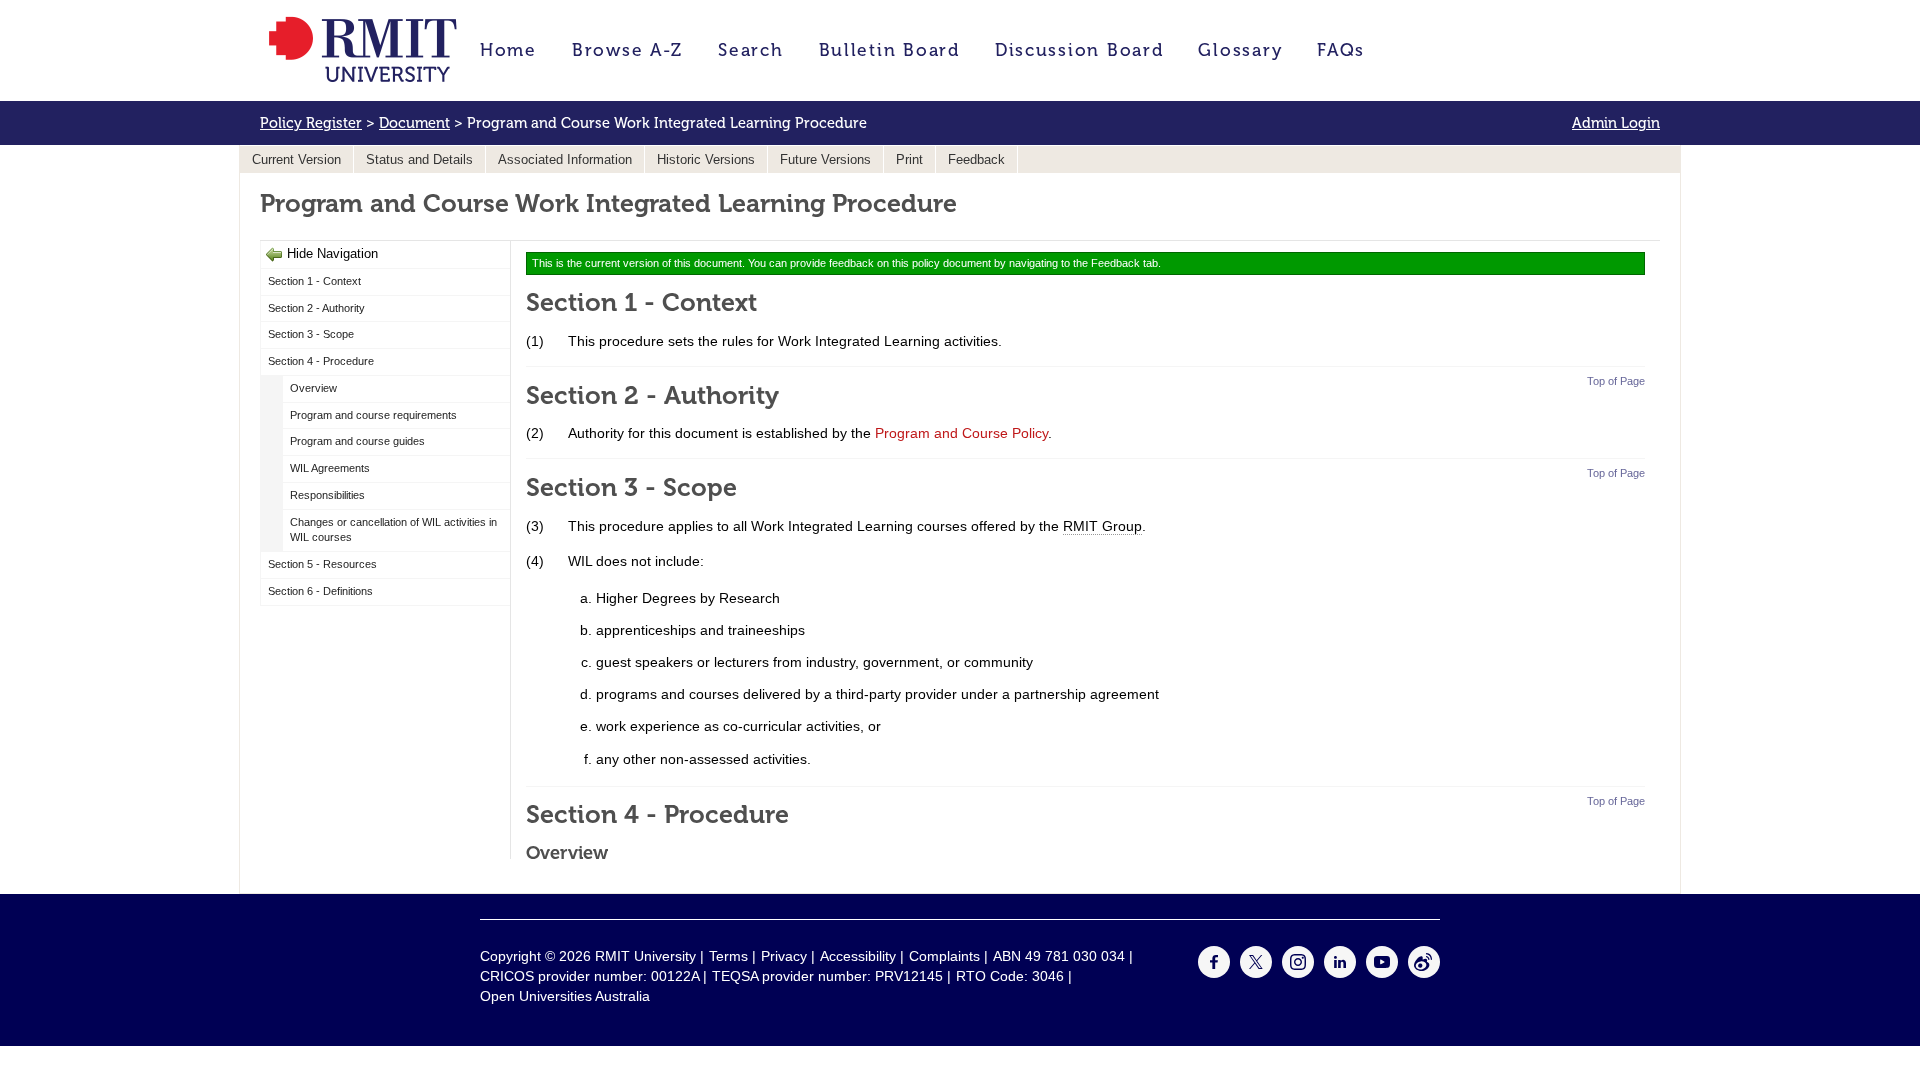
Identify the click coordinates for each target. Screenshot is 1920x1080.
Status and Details (419, 160)
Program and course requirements (373, 415)
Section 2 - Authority (316, 308)
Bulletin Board (889, 50)
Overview (313, 388)
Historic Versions (706, 160)
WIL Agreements (330, 468)
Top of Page (1616, 381)
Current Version (296, 160)
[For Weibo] (1424, 973)
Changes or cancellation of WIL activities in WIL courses (393, 530)
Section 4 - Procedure (321, 361)
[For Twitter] (1256, 973)
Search (750, 50)
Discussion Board (1079, 50)
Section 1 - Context (314, 281)
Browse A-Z (627, 50)
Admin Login (1616, 123)
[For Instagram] (1298, 973)
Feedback (976, 160)
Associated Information (565, 160)
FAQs (1341, 50)
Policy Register (311, 123)
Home (508, 50)
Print (909, 160)
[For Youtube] (1382, 973)
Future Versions (825, 160)
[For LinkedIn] (1340, 973)
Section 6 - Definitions (320, 591)
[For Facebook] (1214, 973)
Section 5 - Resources (322, 564)
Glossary (1240, 50)
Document (414, 123)
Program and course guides (357, 441)
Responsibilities (327, 495)
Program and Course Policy (961, 433)
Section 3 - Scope (311, 334)
